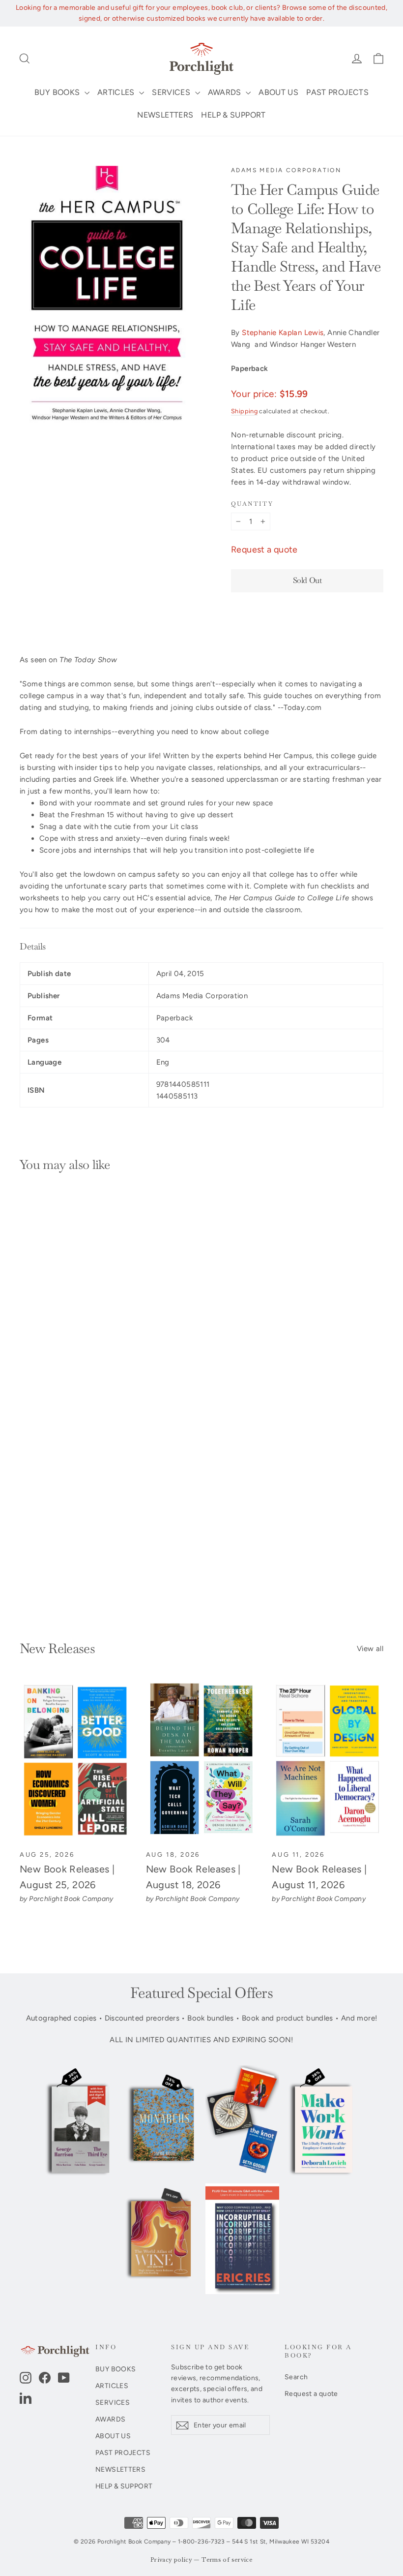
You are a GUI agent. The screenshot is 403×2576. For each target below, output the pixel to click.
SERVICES (172, 92)
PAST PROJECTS (337, 92)
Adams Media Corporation (286, 170)
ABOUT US (278, 92)
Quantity (252, 504)
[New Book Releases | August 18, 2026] (202, 1761)
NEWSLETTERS (165, 115)
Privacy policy (171, 2560)
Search (296, 2377)
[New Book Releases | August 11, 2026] (328, 1761)
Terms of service (227, 2560)
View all (370, 1649)
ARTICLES (117, 92)
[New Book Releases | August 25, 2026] (75, 1761)
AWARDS (226, 92)
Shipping (244, 411)
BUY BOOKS (58, 92)
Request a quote (264, 550)
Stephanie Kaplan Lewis (283, 333)
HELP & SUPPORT (233, 115)
